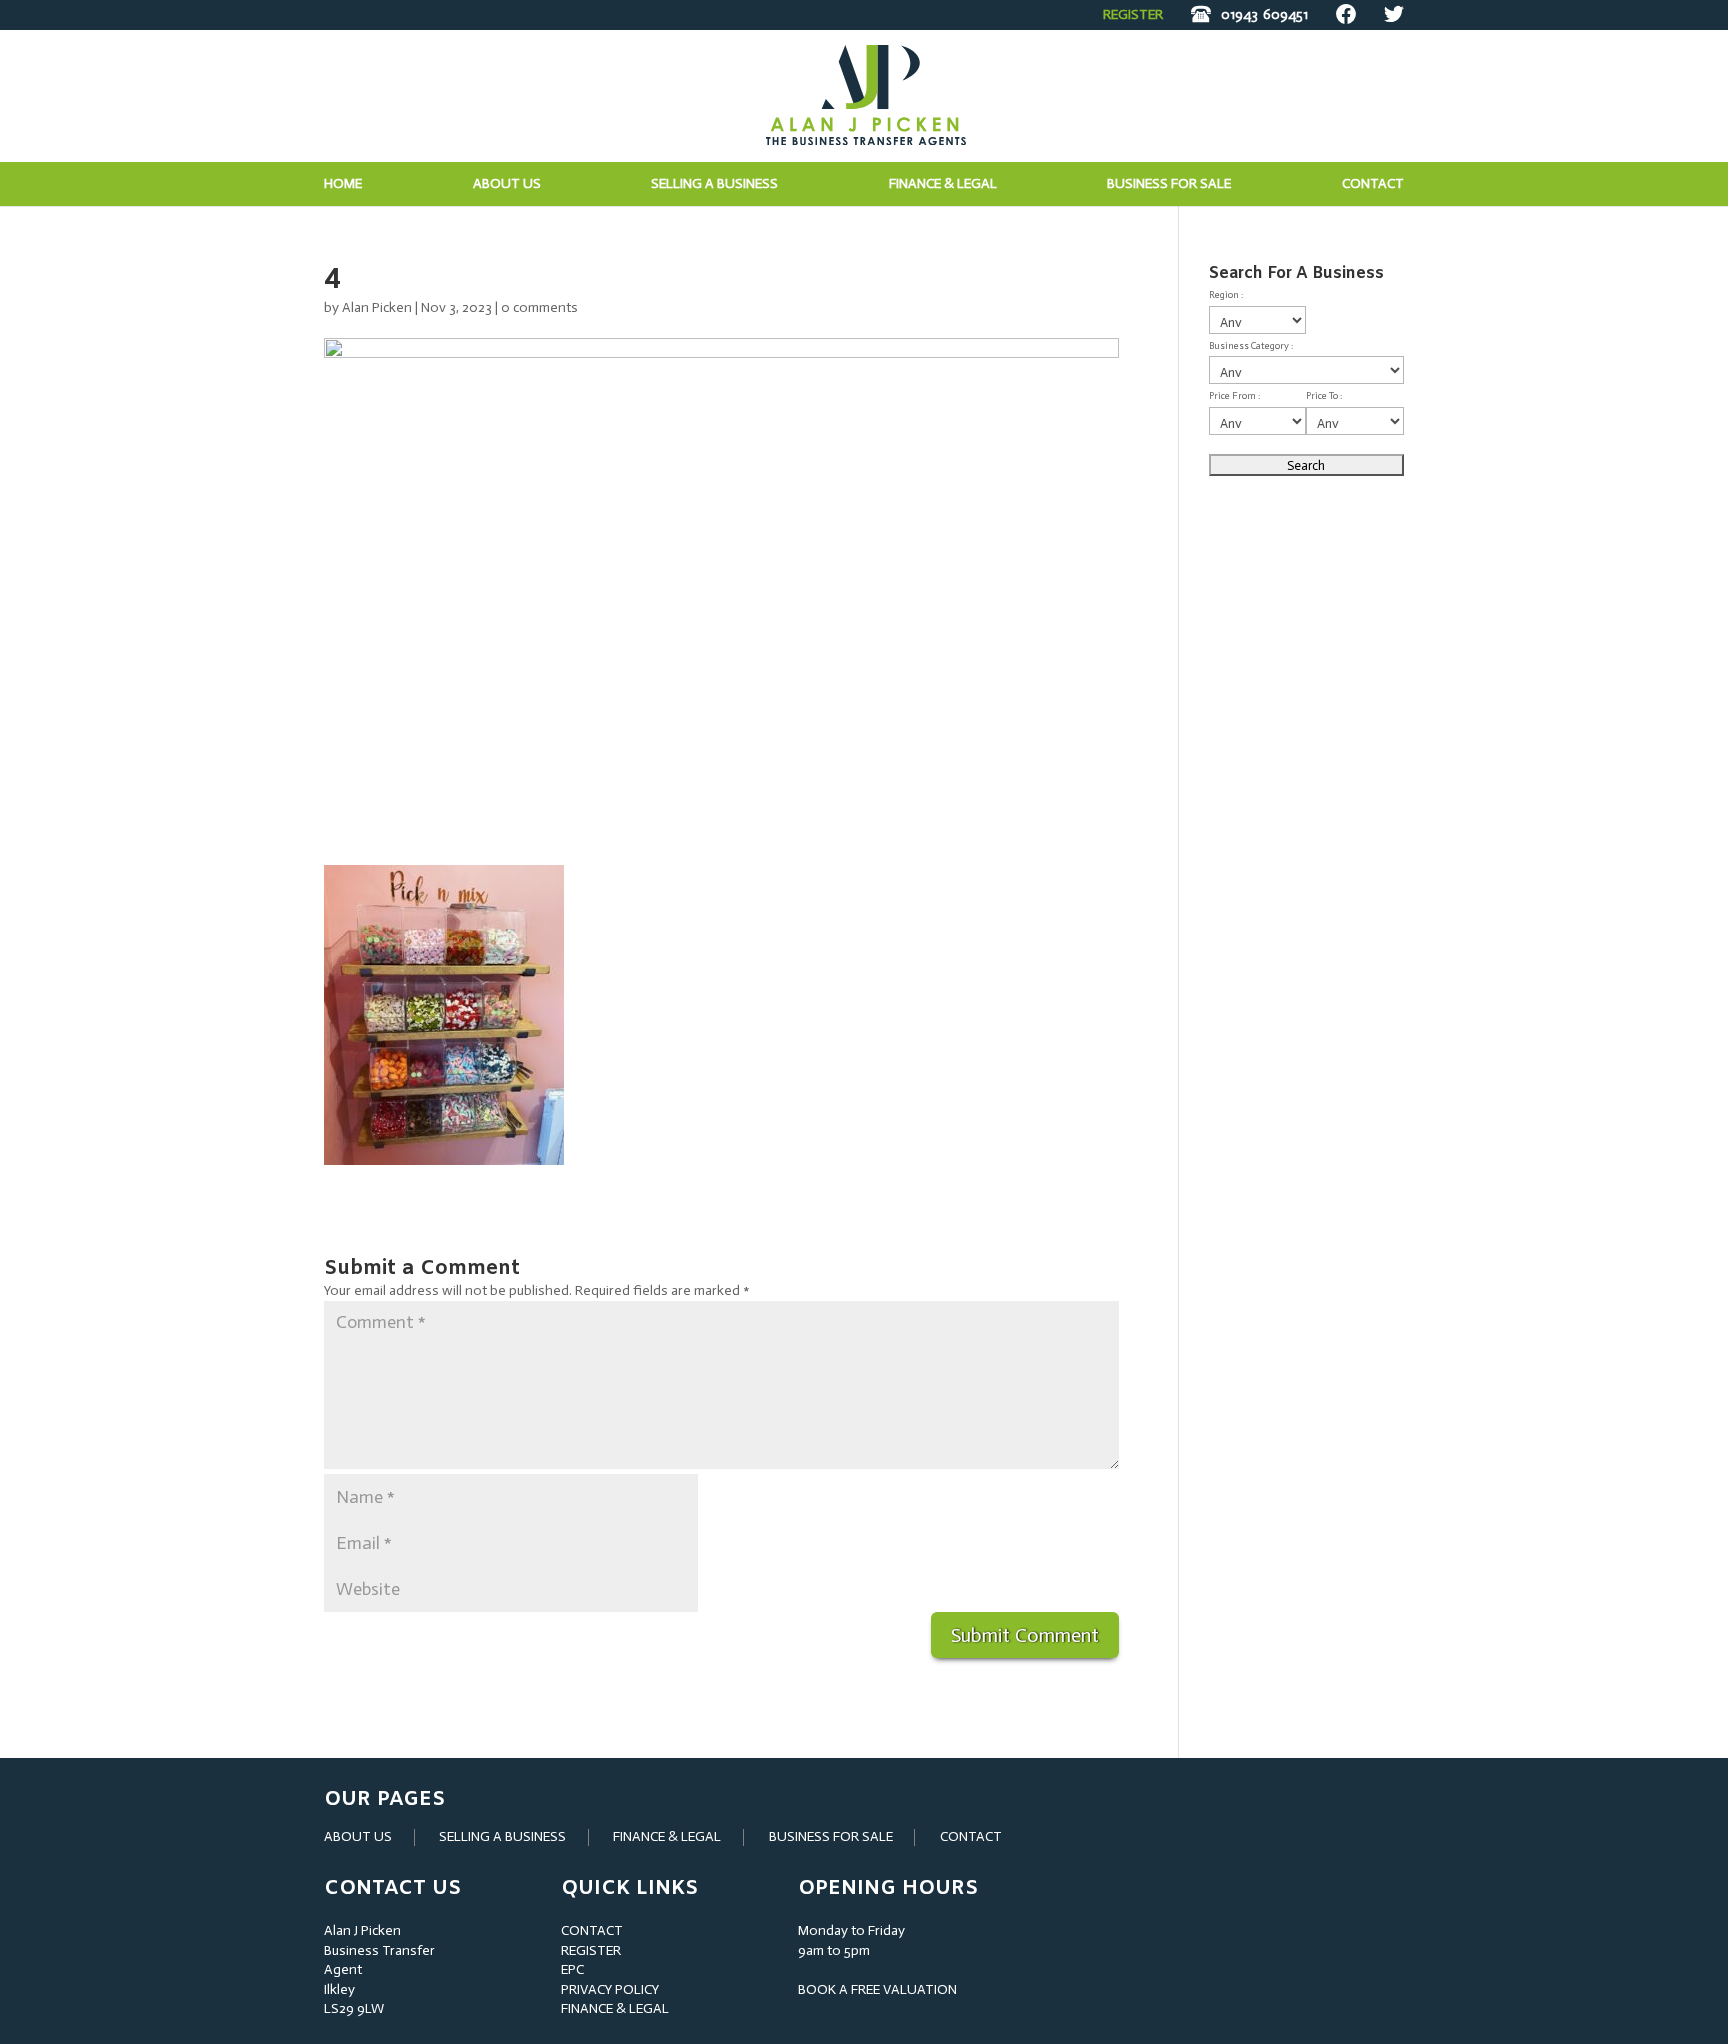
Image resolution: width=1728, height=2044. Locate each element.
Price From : (1234, 396)
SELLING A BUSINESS (502, 1836)
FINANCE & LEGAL (667, 1836)
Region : (1226, 295)
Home (343, 184)
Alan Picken (377, 307)
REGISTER (1133, 14)
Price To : (1324, 396)
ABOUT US (358, 1836)
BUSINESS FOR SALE (1169, 184)
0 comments (539, 307)
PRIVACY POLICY (610, 1989)
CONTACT (971, 1836)
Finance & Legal (943, 184)
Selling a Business (714, 184)
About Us (507, 184)
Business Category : (1251, 346)
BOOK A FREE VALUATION (877, 1989)
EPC (572, 1969)
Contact (1373, 184)
